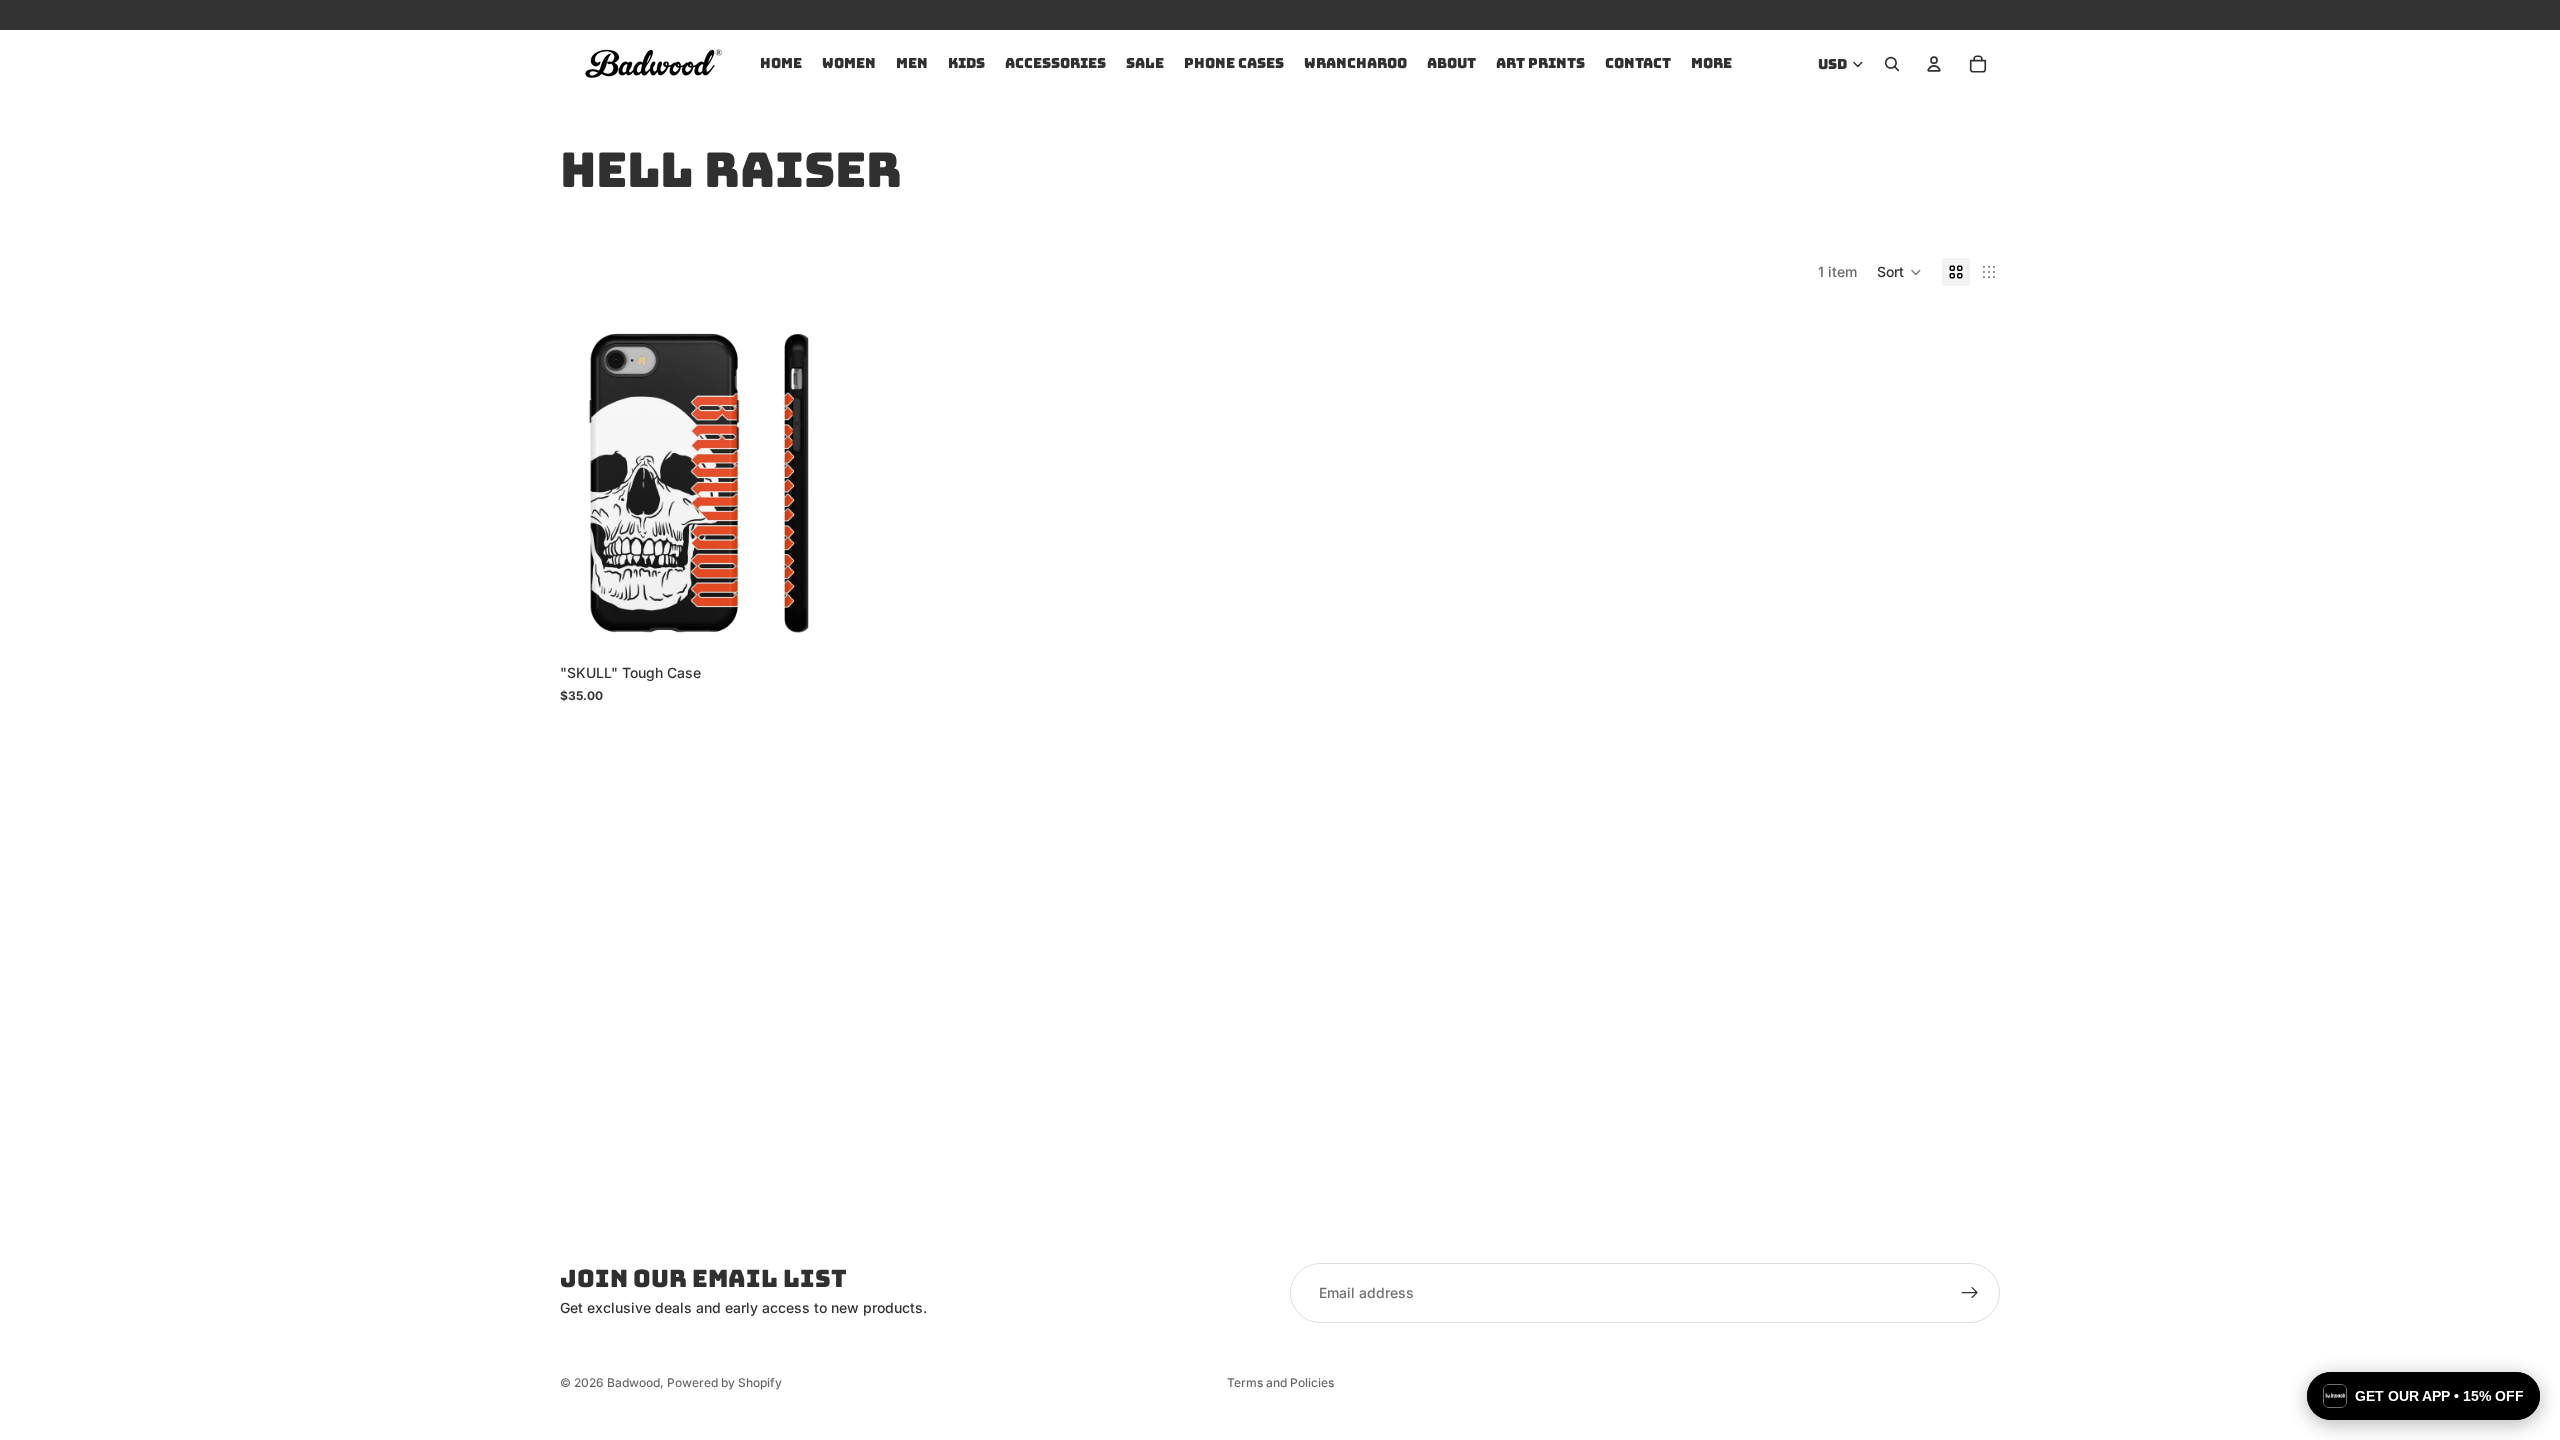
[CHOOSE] (804, 624)
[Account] (1934, 64)
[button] (1899, 272)
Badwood (633, 1382)
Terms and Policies (1280, 1382)
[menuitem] (1711, 64)
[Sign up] (1970, 1293)
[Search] (1892, 64)
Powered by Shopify (724, 1382)
